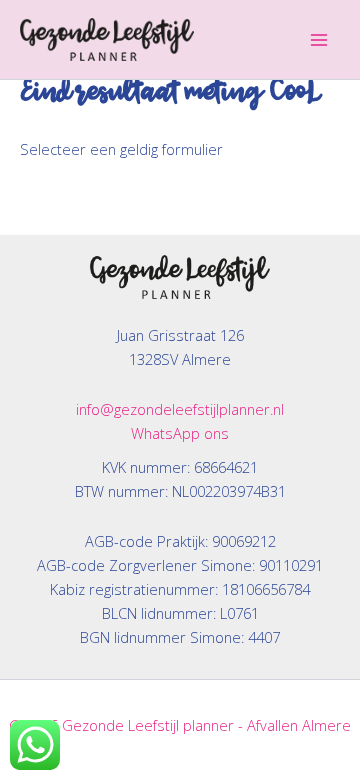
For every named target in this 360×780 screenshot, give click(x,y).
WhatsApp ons (180, 433)
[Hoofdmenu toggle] (319, 40)
